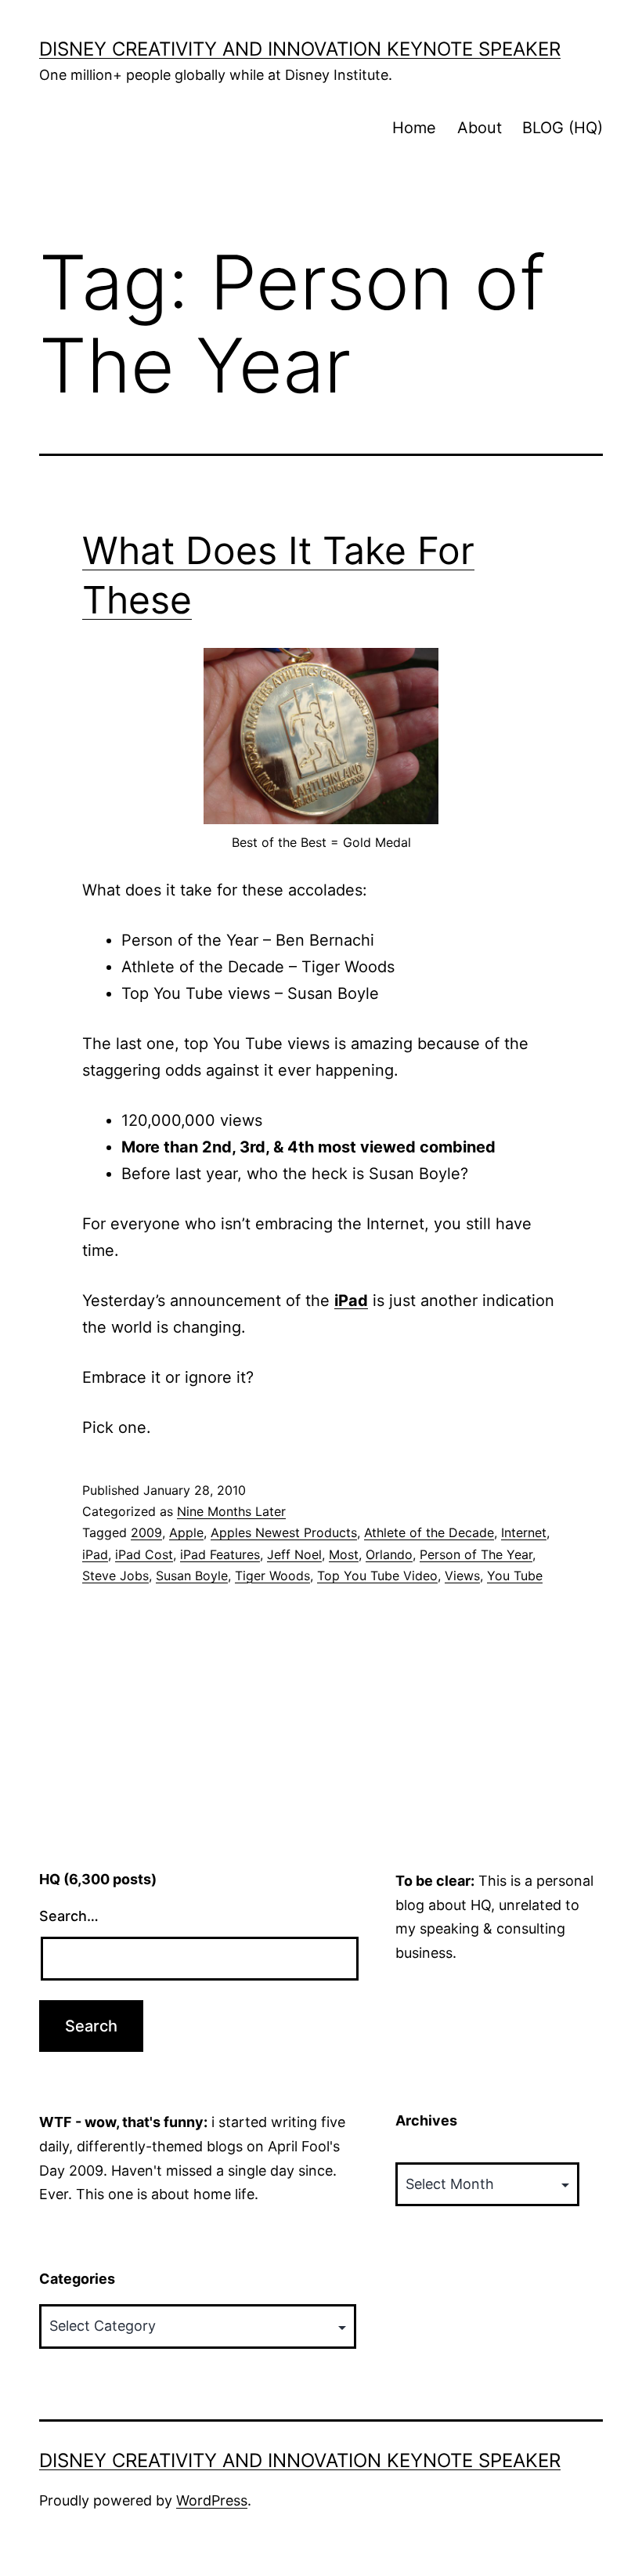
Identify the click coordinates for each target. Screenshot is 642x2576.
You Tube (515, 1576)
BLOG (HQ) (563, 128)
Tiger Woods (272, 1576)
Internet (524, 1532)
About (480, 128)
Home (414, 128)
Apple (186, 1532)
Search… (69, 1916)
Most (344, 1554)
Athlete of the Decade (429, 1532)
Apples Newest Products (284, 1532)
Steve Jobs (115, 1576)
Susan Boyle (192, 1576)
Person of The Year (476, 1554)
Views (462, 1576)
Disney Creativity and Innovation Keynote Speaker (300, 49)
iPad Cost (144, 1554)
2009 (146, 1532)
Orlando (389, 1554)
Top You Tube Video (377, 1576)
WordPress (212, 2500)
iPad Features (220, 1554)
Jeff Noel (294, 1554)
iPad (351, 1301)
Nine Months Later (231, 1511)
